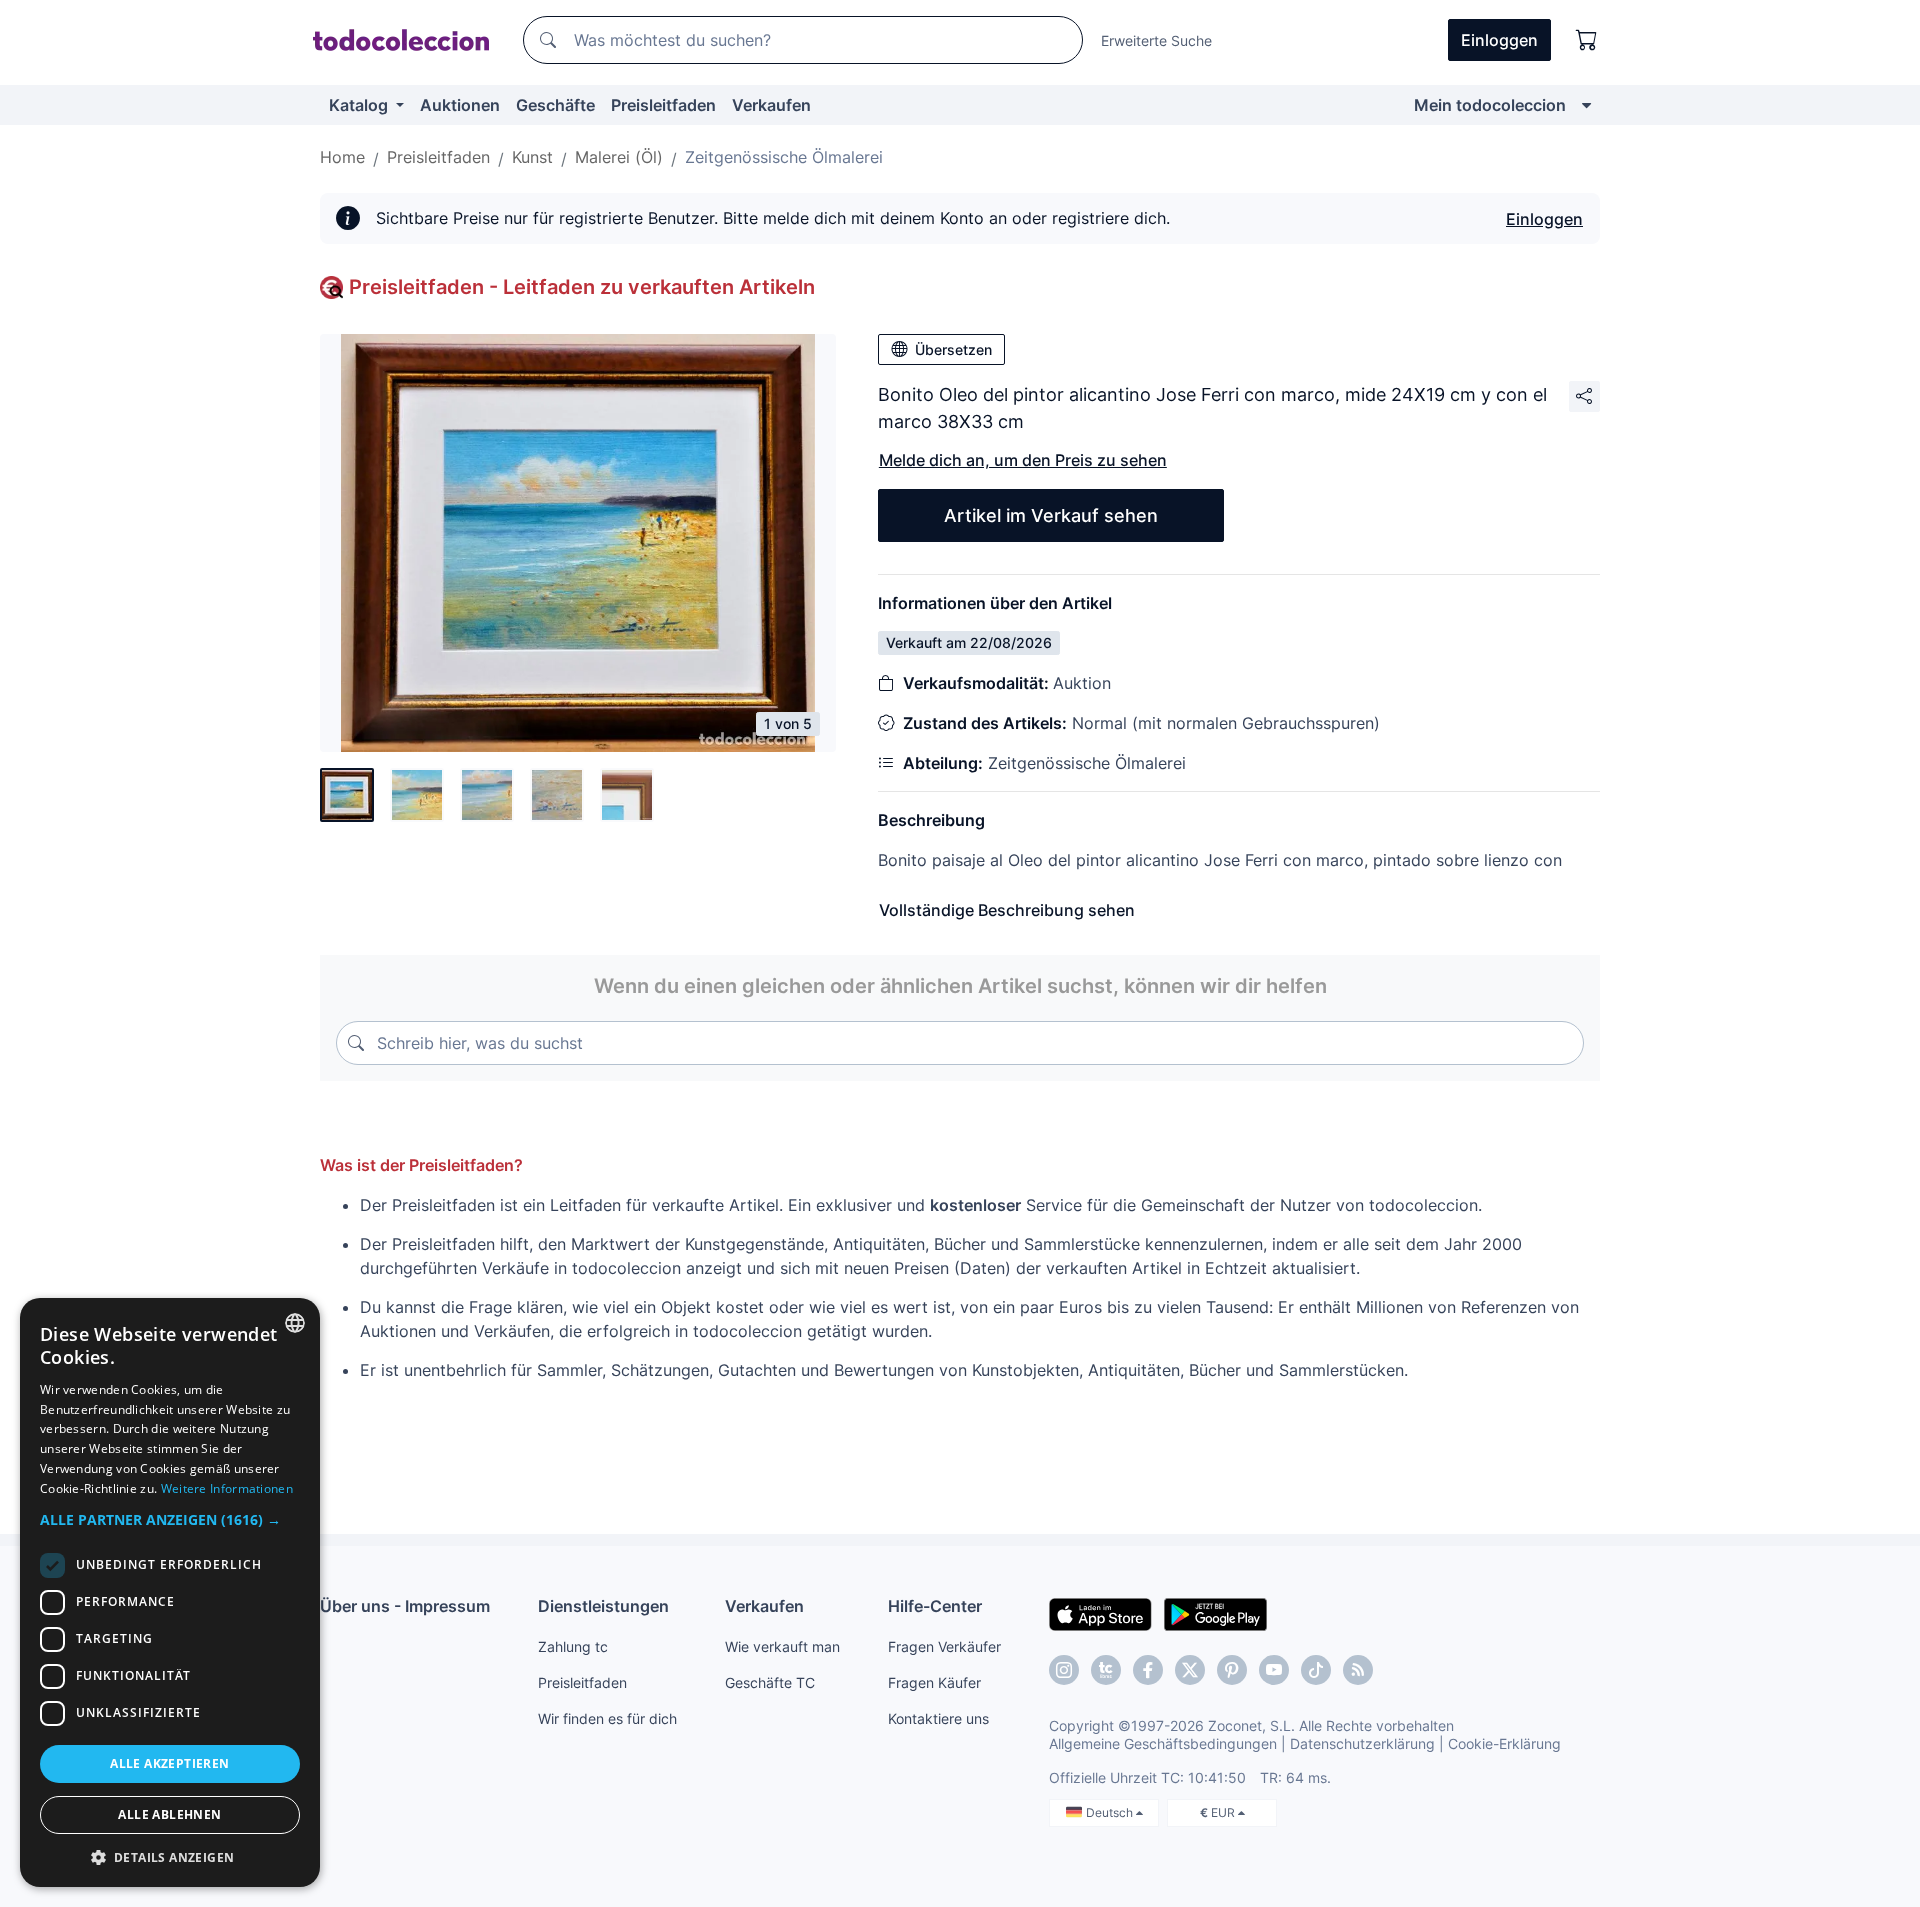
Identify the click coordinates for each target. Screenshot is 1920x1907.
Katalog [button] (360, 105)
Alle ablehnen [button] (169, 1814)
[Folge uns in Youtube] (1274, 1670)
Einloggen (1544, 219)
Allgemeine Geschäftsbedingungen (1163, 1743)
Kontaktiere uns (938, 1718)
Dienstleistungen (603, 1606)
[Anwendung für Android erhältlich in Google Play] (1215, 1613)
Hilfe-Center (935, 1606)
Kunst (532, 157)
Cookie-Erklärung (1504, 1743)
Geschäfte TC (770, 1682)
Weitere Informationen (227, 1488)
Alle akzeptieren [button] (169, 1763)
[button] (170, 1519)
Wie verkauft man (782, 1646)
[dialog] (170, 1592)
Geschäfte (555, 105)
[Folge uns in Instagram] (1064, 1670)
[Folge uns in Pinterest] (1232, 1670)
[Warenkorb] (1587, 40)
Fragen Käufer (934, 1682)
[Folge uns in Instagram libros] (1106, 1670)
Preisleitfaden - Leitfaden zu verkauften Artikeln (582, 287)
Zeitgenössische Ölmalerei (784, 157)
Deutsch (1111, 1812)
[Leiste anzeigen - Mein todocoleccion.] (1586, 105)
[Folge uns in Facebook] (1148, 1670)
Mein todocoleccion (1490, 105)
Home (342, 157)
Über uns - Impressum (405, 1606)
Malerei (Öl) (619, 157)
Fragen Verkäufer (944, 1646)
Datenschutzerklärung (1362, 1743)
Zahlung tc (573, 1646)
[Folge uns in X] (1190, 1670)
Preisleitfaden (663, 105)
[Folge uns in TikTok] (1316, 1670)
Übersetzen (953, 349)
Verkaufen (771, 105)
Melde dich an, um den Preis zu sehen (1023, 460)
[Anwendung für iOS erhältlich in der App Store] (1100, 1613)
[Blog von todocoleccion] (1358, 1670)
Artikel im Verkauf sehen (1051, 515)
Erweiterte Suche (1156, 40)
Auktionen (460, 105)
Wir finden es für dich (607, 1718)
